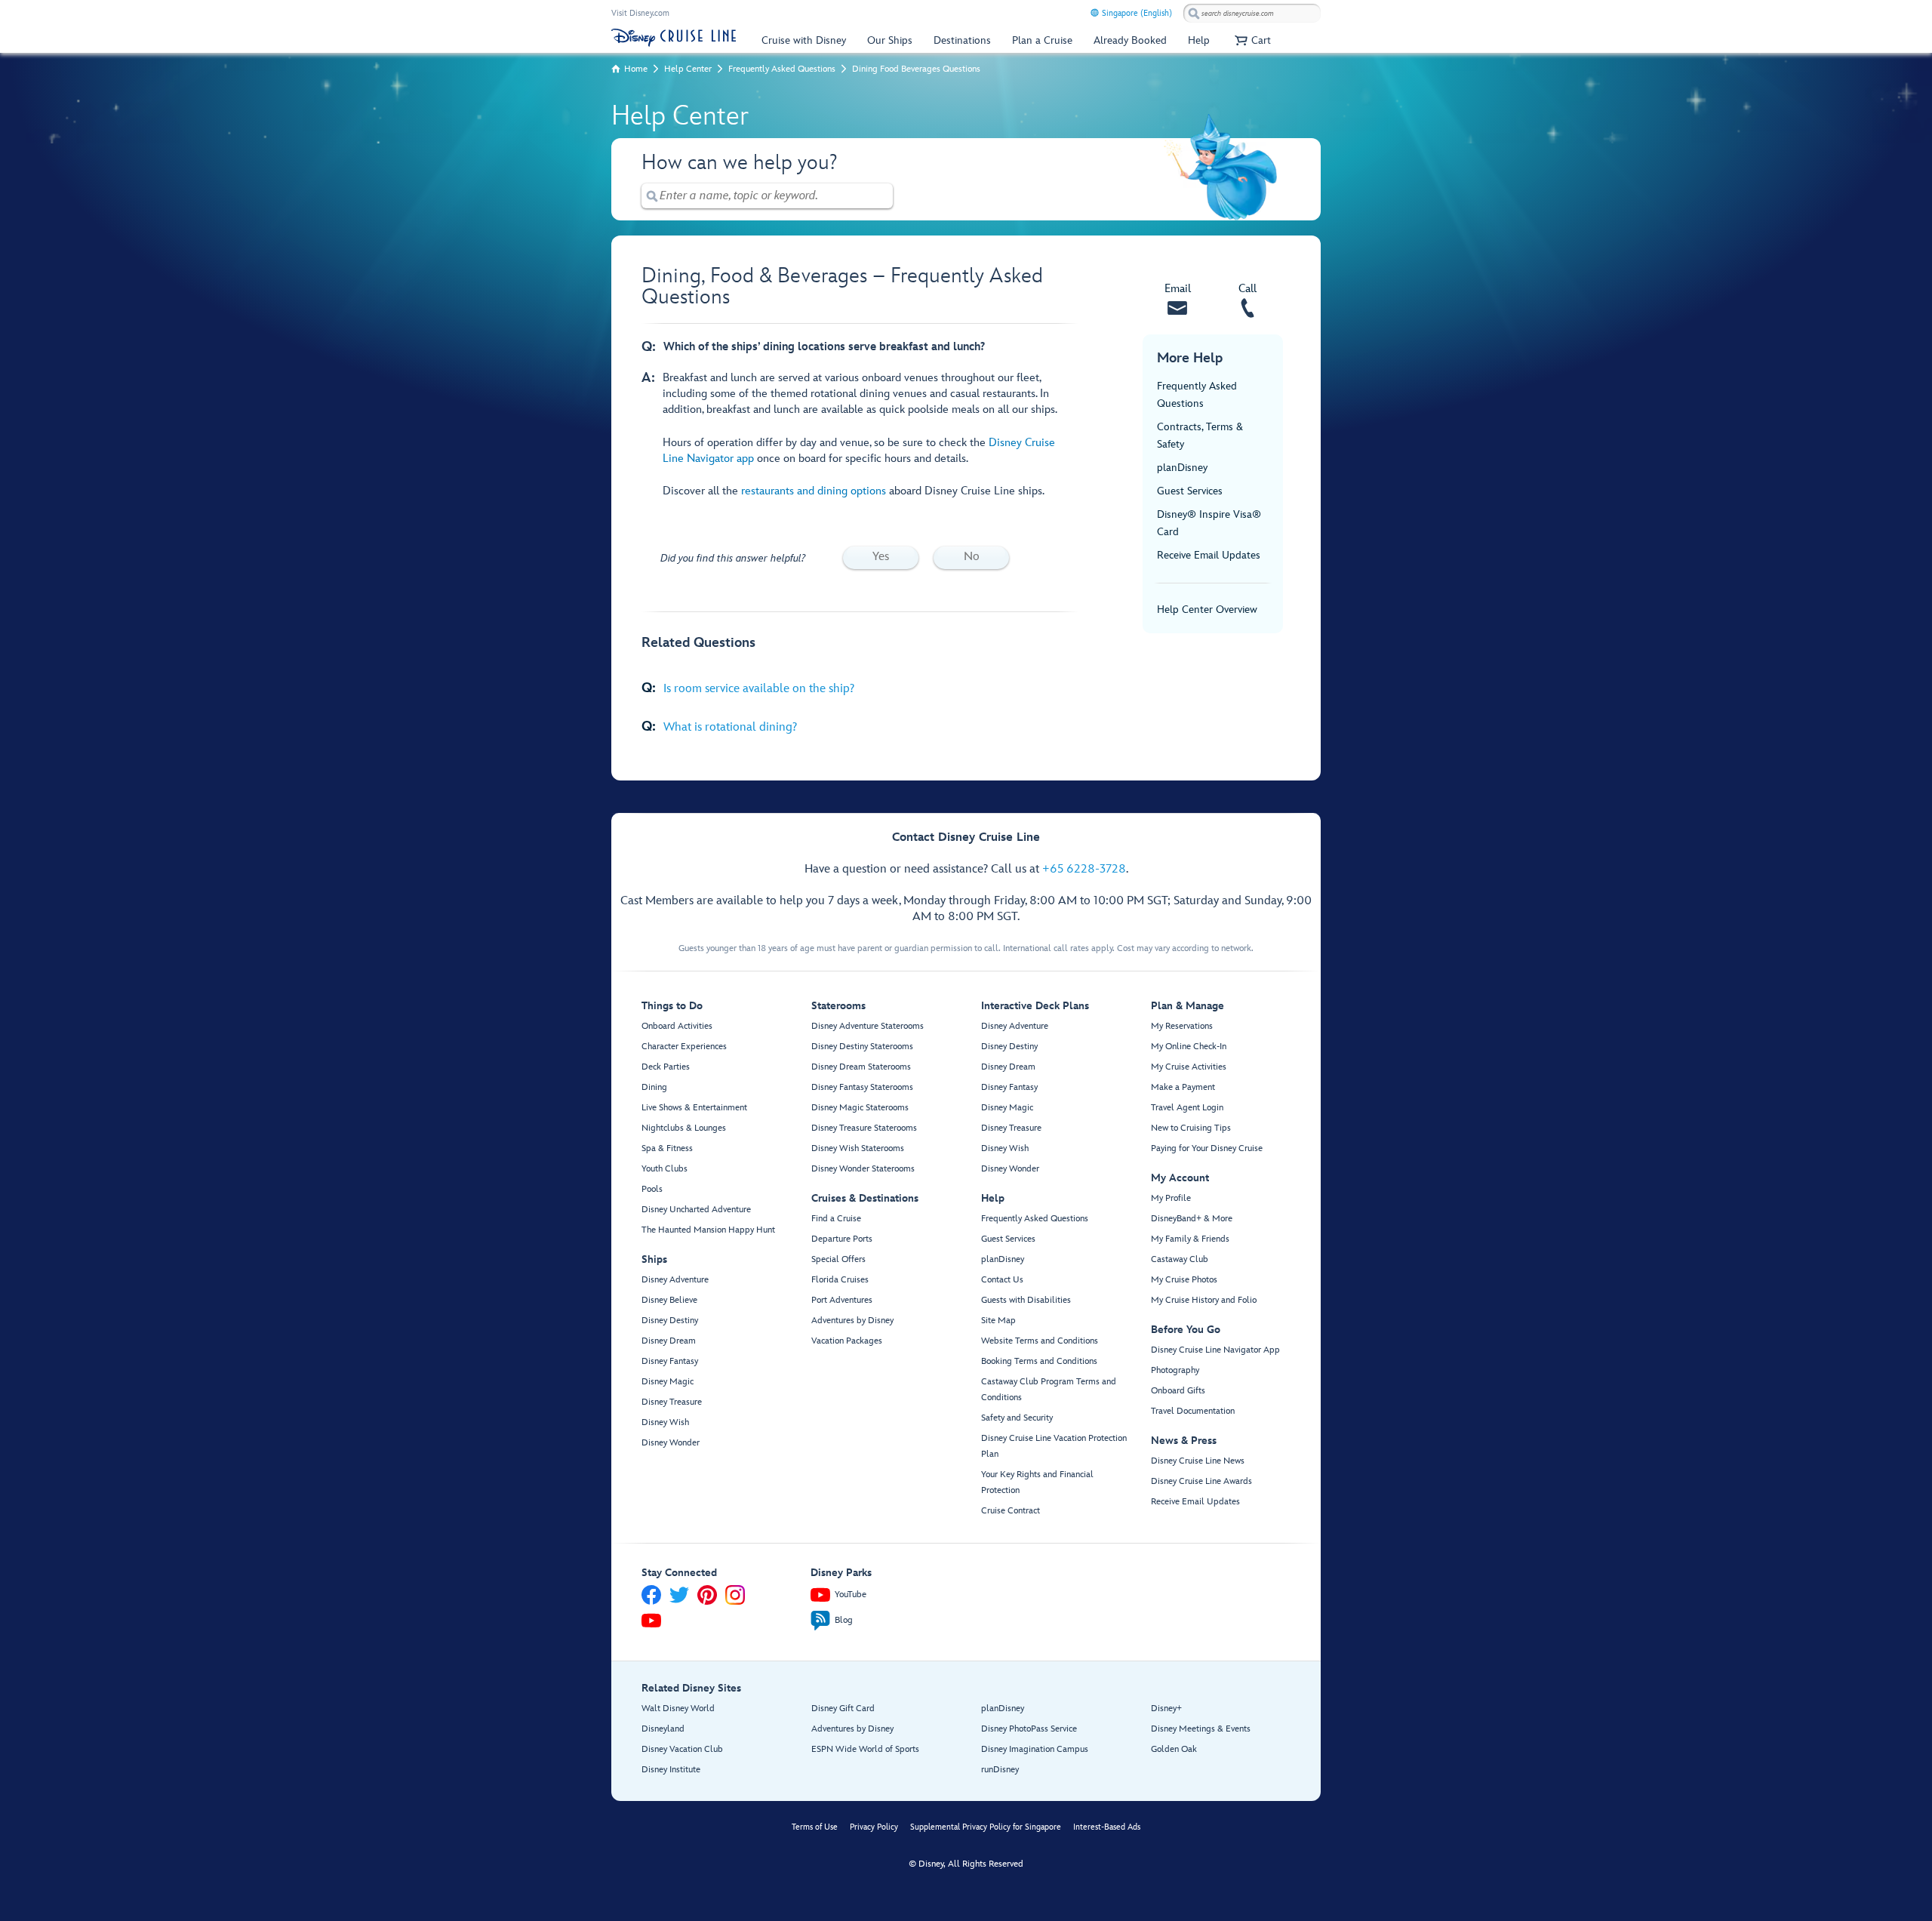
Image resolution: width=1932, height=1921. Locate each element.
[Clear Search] (882, 196)
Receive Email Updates (1209, 555)
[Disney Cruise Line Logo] (674, 38)
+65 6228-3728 (1084, 869)
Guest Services (1190, 491)
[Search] (1194, 13)
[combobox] (1252, 14)
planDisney (1182, 468)
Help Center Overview (1207, 610)
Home (636, 69)
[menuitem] (1095, 12)
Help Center (688, 69)
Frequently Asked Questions (782, 69)
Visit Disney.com (640, 13)
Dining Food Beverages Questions (916, 69)
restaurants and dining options (814, 491)
